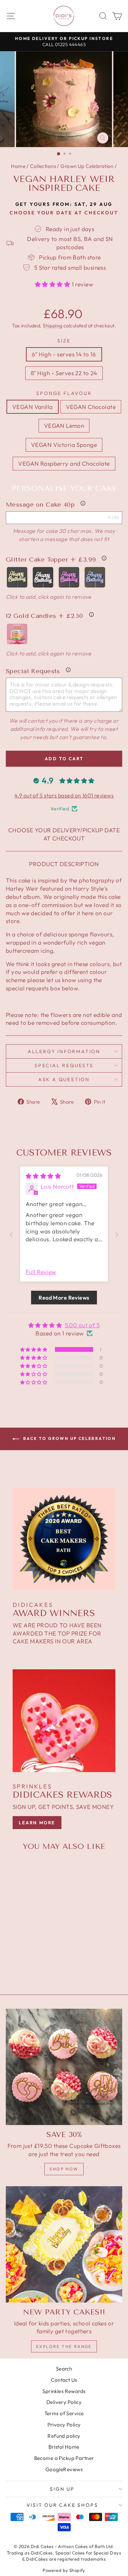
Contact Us (64, 2380)
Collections (43, 166)
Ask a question (64, 1079)
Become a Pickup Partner (64, 2458)
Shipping (52, 326)
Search (64, 2369)
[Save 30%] (64, 2067)
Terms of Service (64, 2413)
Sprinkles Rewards (64, 2391)
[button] (53, 284)
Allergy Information (64, 1051)
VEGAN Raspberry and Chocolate (64, 463)
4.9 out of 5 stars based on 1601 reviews (64, 795)
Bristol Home (64, 2447)
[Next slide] (117, 1235)
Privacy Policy (64, 2425)
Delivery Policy (64, 2402)
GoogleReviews (64, 2469)
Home (18, 166)
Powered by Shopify (64, 2570)
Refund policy (64, 2436)
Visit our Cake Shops (62, 2505)
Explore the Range (64, 2346)
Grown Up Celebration (87, 166)
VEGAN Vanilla (33, 407)
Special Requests (64, 1065)
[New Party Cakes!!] (64, 2244)
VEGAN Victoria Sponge (64, 445)
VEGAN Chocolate (91, 407)
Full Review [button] (41, 1272)
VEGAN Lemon (64, 426)
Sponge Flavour (64, 393)
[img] (43, 1176)
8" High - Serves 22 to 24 (64, 373)
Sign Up (62, 2489)
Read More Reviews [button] (64, 1298)
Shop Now (64, 2169)
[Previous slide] (11, 1235)
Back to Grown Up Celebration (69, 1438)
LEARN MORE (37, 1823)
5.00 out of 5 (82, 1325)
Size (64, 341)
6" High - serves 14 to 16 (64, 354)
